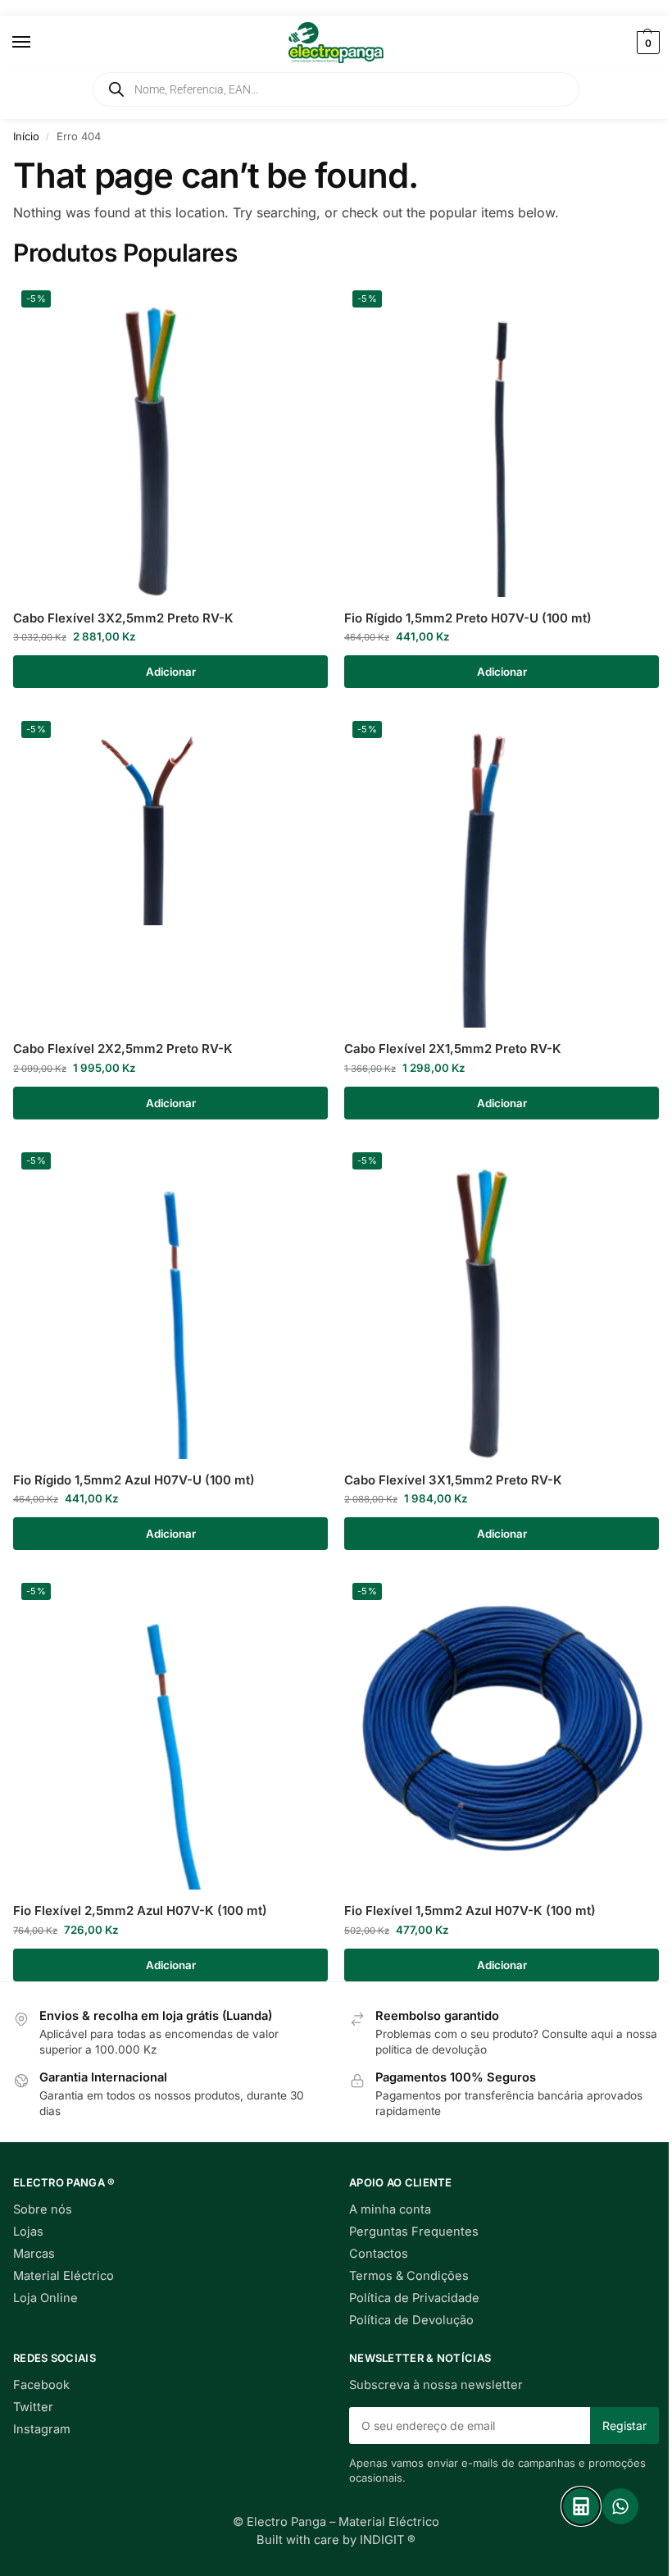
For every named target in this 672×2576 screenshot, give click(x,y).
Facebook (41, 2385)
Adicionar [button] (171, 672)
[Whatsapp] (620, 2506)
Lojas (28, 2232)
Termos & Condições (409, 2276)
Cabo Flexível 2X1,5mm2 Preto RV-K (453, 1049)
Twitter (33, 2407)
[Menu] (37, 43)
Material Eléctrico (64, 2276)
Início (26, 136)
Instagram (42, 2429)
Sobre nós (43, 2209)
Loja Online (45, 2298)
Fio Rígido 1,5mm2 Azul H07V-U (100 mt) (134, 1480)
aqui (602, 2034)
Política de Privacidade (414, 2298)
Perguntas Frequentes (414, 2232)
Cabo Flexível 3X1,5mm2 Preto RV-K (453, 1480)
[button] (646, 43)
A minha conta (390, 2209)
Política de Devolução (411, 2320)
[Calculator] (581, 2506)
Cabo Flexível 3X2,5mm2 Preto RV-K (123, 618)
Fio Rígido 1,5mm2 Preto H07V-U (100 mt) (468, 618)
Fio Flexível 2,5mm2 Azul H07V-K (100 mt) (140, 1910)
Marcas (34, 2254)
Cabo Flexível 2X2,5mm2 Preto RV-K (123, 1049)
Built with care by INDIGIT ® (336, 2540)
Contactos (379, 2254)
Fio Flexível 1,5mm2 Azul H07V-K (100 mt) (470, 1910)
